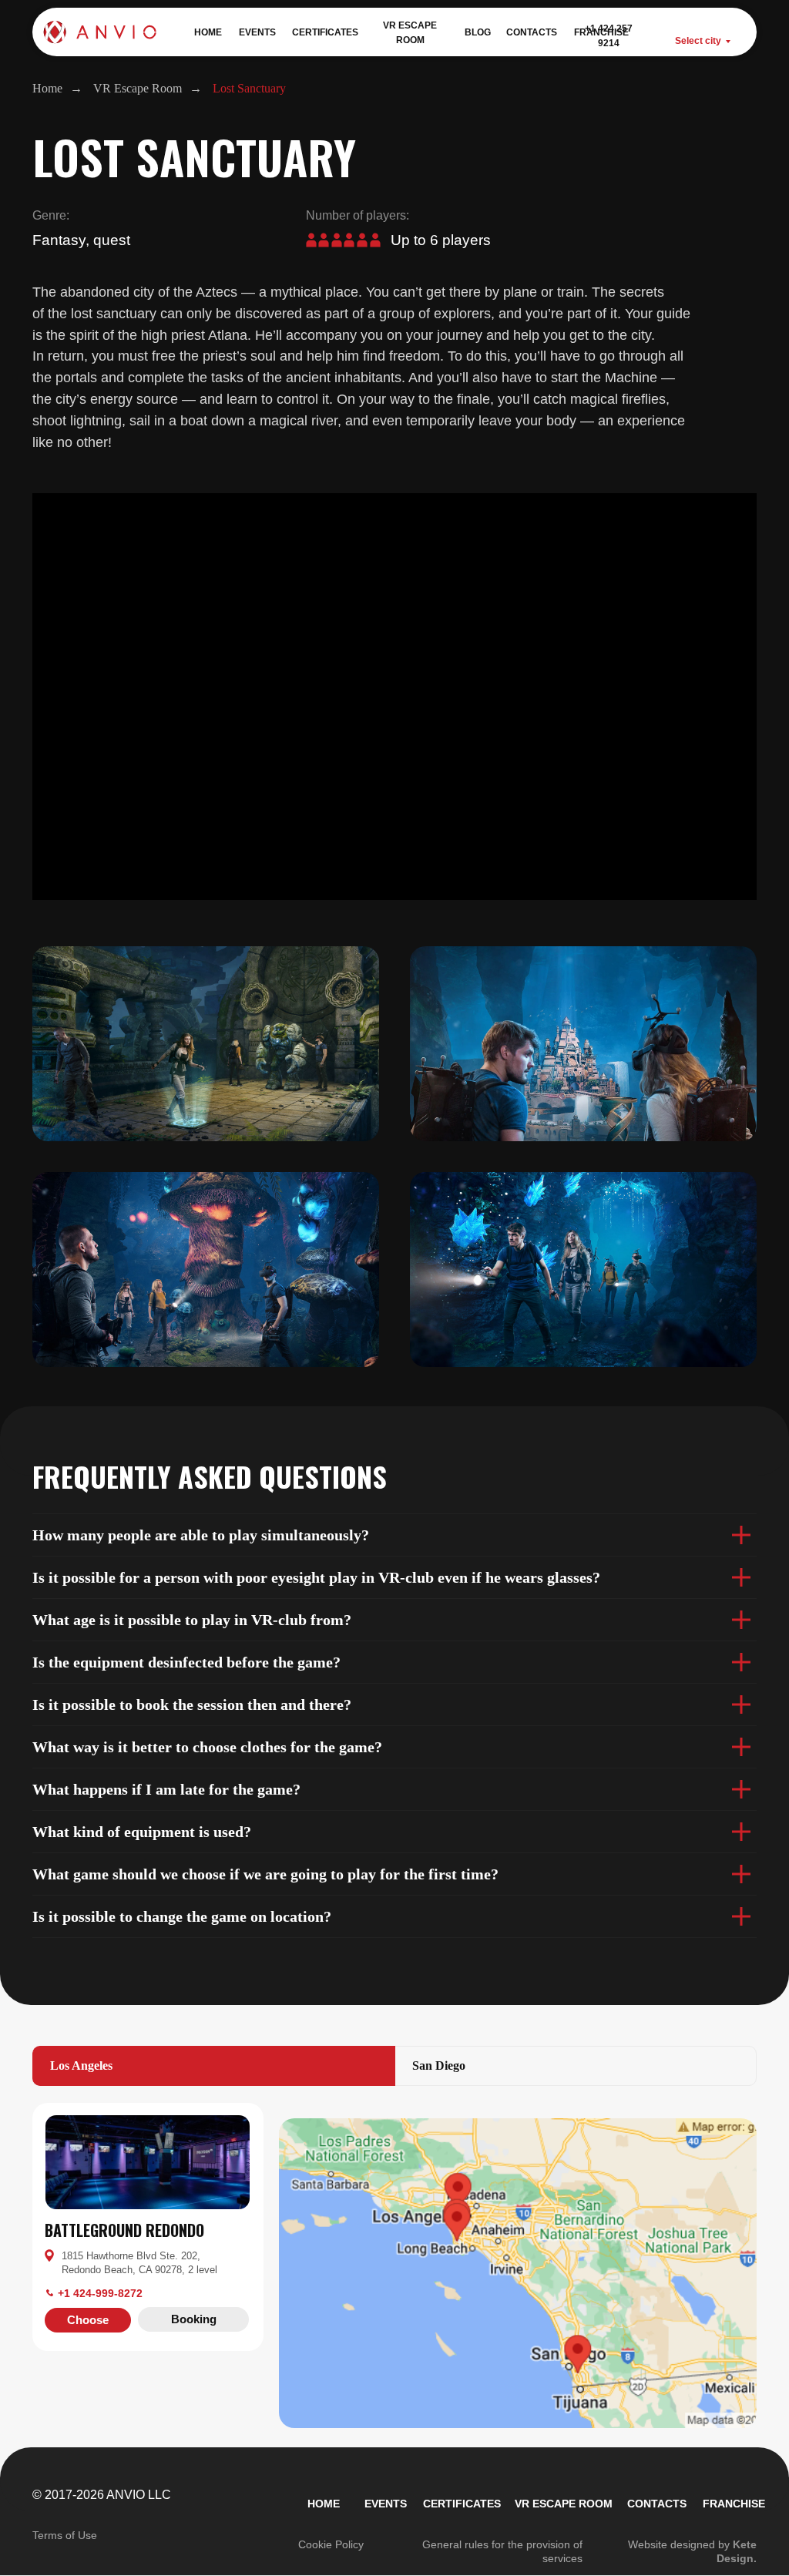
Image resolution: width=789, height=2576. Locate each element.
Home (47, 88)
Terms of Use (65, 2535)
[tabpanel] (394, 2094)
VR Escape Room (138, 88)
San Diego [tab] (439, 2066)
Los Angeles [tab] (81, 2066)
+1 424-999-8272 (100, 2293)
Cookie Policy (331, 2544)
